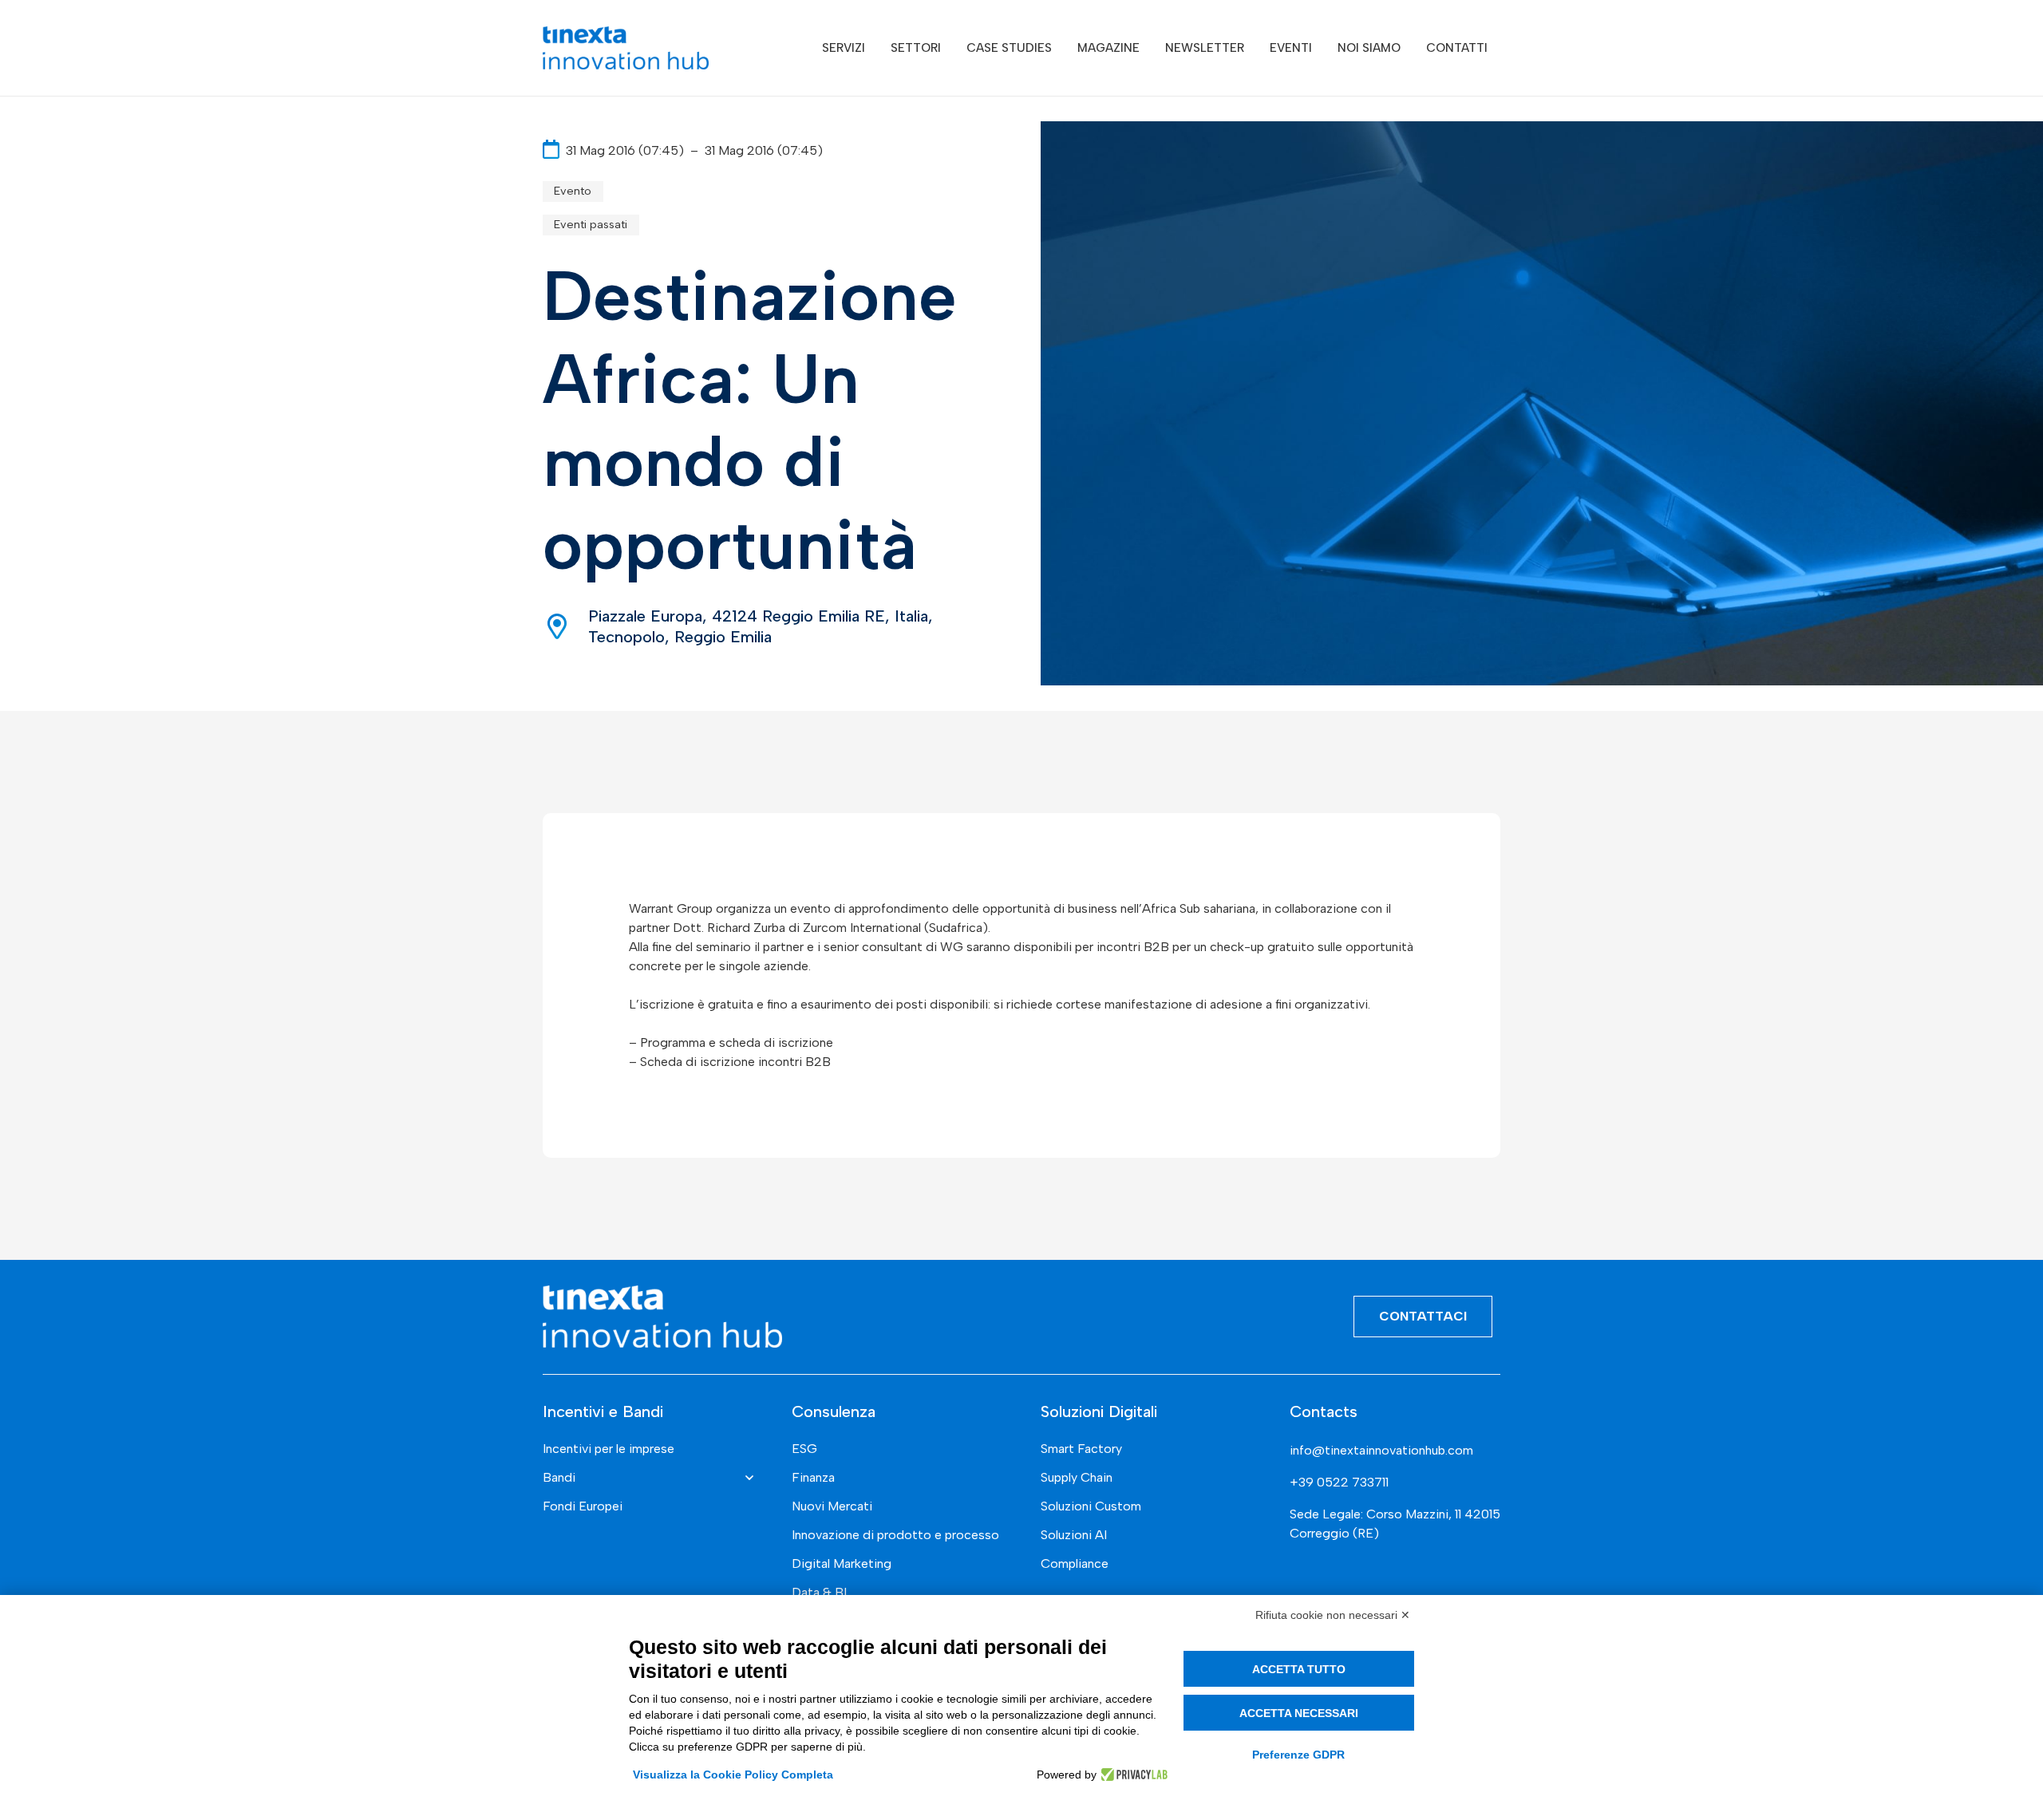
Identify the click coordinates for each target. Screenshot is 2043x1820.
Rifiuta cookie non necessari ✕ (1333, 1615)
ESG (804, 1449)
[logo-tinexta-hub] (626, 48)
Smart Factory (1081, 1449)
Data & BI (819, 1592)
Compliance (1075, 1563)
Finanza (813, 1477)
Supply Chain (1077, 1477)
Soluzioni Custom (1091, 1506)
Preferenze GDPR (1298, 1755)
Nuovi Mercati (832, 1506)
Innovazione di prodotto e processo (895, 1535)
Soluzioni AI (1074, 1535)
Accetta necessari (1299, 1713)
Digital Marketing (842, 1563)
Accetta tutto (1299, 1669)
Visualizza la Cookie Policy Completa (733, 1775)
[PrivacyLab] (1132, 1775)
